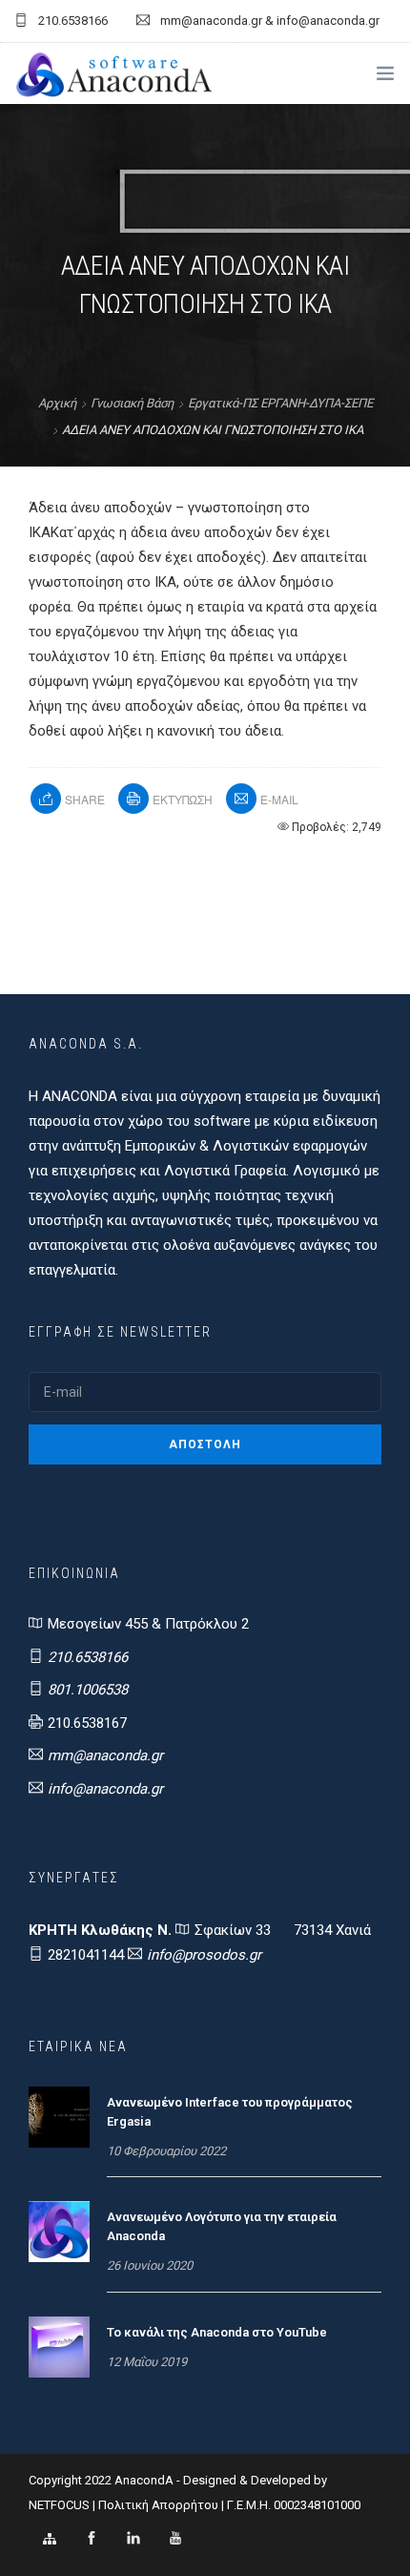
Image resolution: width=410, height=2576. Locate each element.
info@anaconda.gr (105, 1789)
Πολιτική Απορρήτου (158, 2505)
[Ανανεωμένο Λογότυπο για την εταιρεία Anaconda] (59, 2231)
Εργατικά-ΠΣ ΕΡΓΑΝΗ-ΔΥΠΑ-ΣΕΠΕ (280, 403)
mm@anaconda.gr (105, 1755)
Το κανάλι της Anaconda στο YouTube (217, 2332)
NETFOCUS (61, 2505)
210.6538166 (88, 1657)
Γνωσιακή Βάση (132, 403)
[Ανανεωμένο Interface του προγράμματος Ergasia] (59, 2116)
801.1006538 (88, 1690)
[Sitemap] (50, 2539)
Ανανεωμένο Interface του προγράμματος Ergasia (230, 2112)
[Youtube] (175, 2539)
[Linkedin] (133, 2539)
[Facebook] (92, 2539)
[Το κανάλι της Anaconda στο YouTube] (59, 2346)
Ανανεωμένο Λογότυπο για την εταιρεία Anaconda (222, 2226)
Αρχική (57, 403)
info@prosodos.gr (204, 1955)
